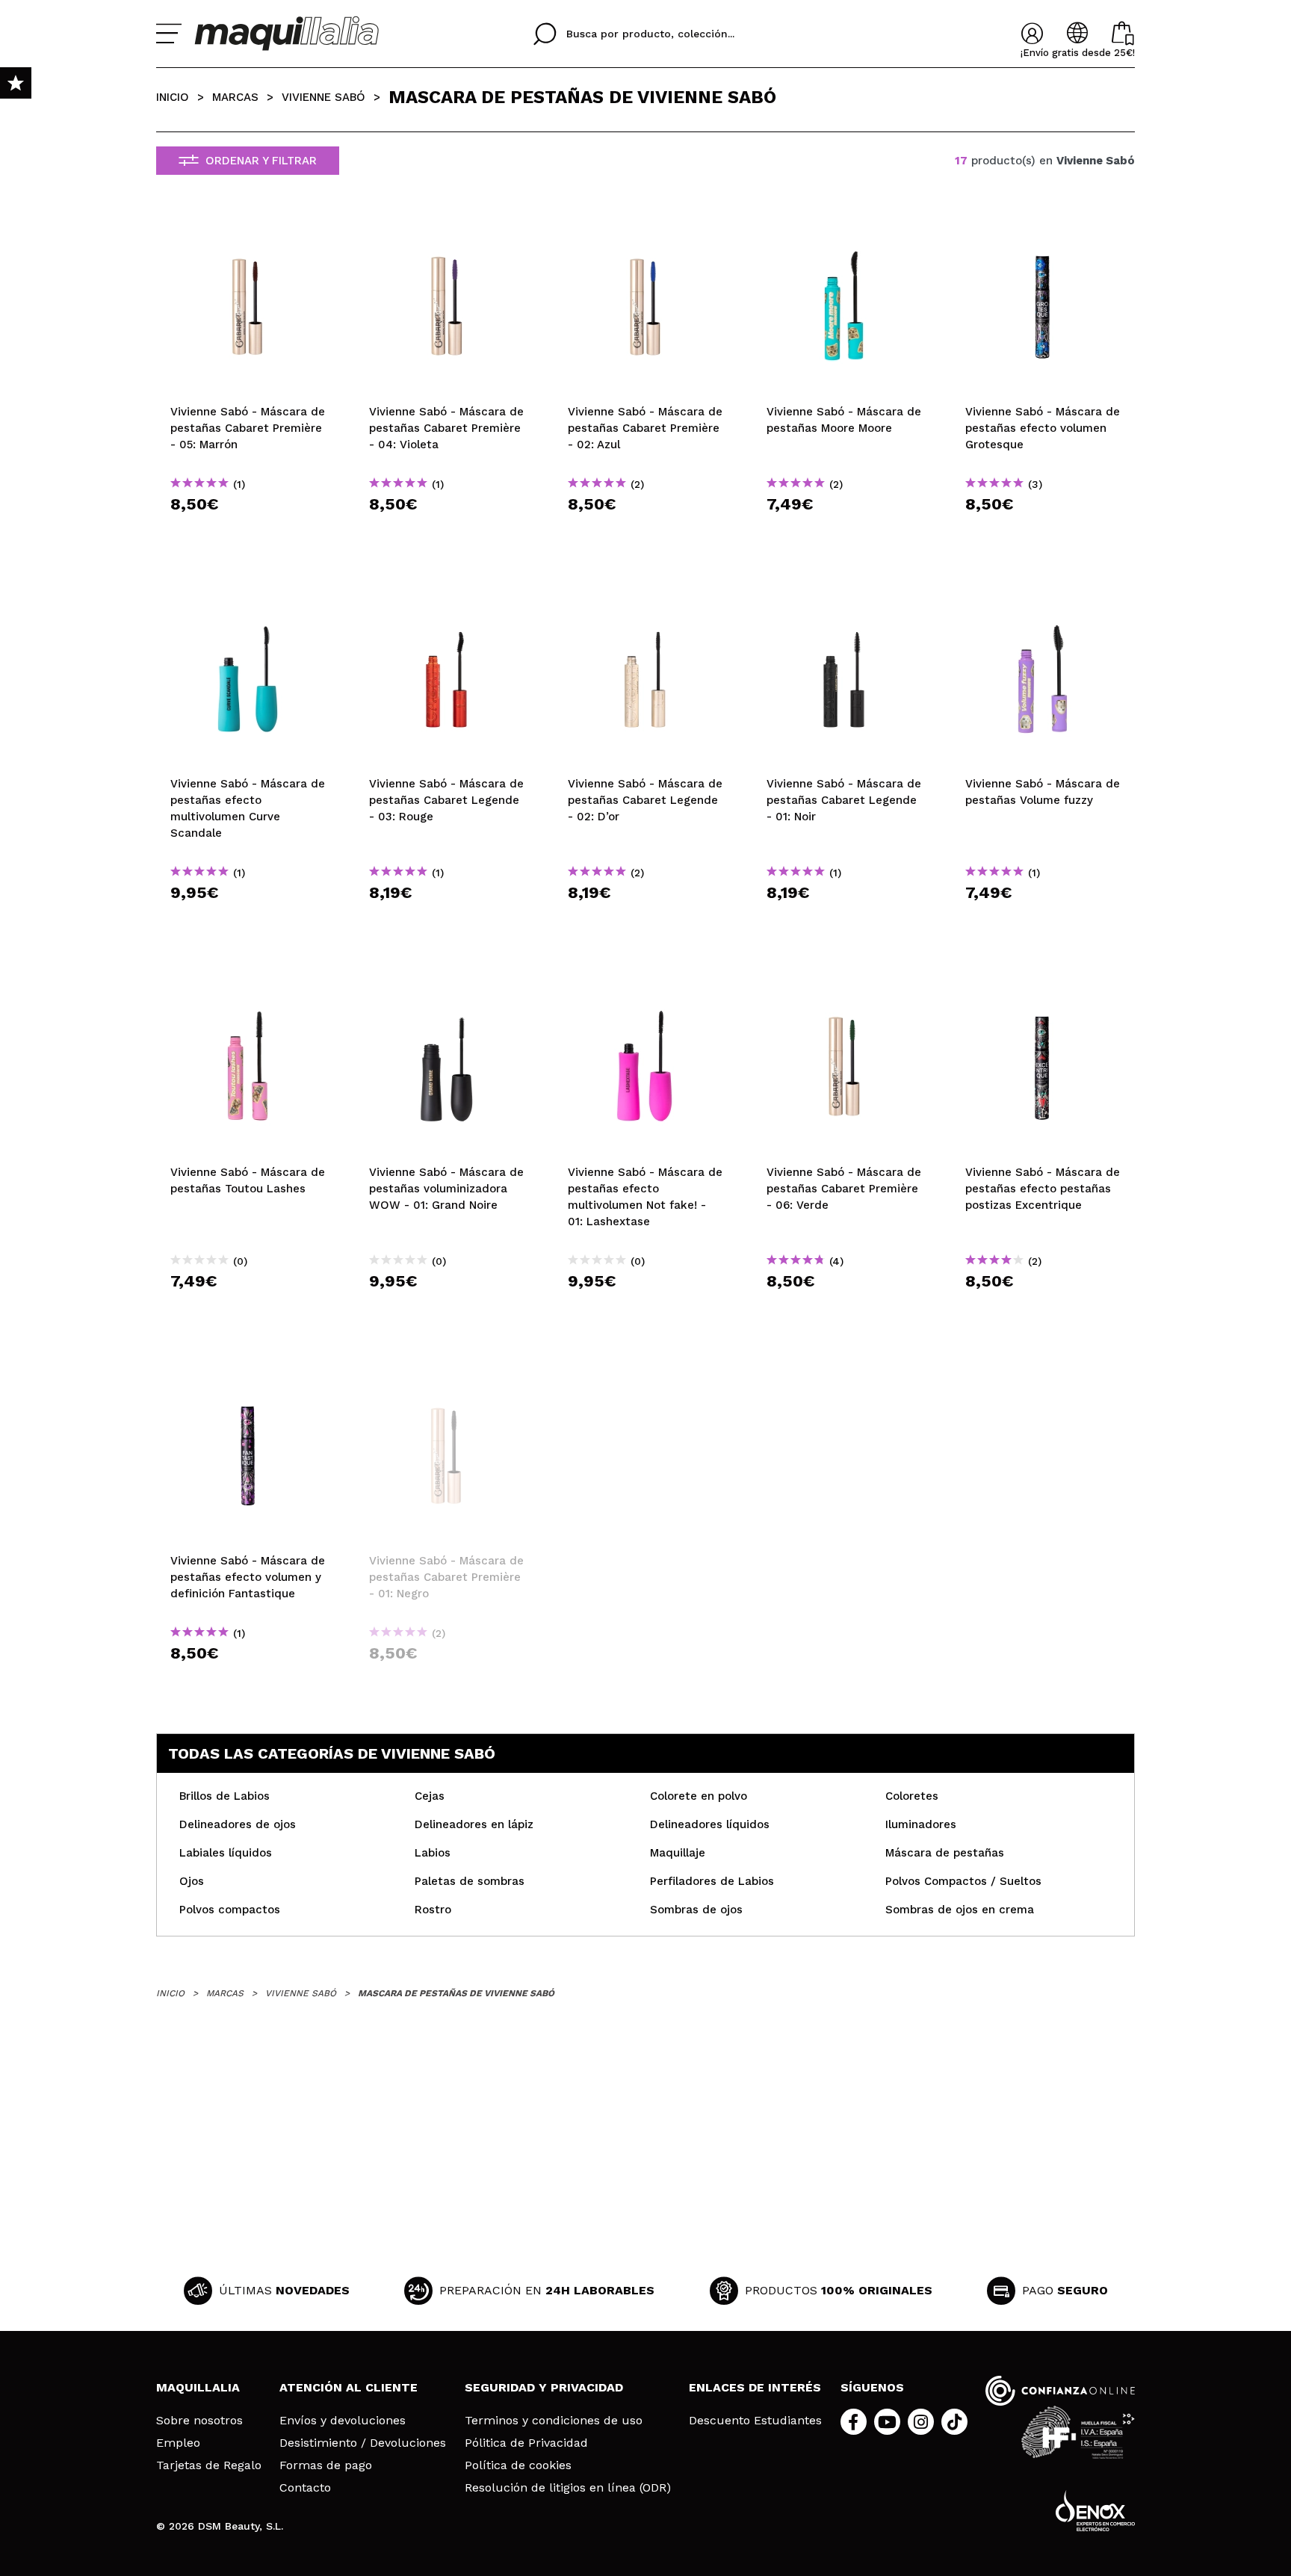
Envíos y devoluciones (343, 2421)
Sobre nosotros (199, 2421)
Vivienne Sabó (323, 97)
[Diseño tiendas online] (1095, 2511)
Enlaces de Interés (755, 2387)
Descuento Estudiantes (755, 2421)
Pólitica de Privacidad (526, 2443)
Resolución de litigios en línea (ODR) (568, 2488)
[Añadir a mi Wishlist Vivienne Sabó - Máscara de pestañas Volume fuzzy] (1043, 601)
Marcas (235, 97)
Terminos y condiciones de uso (554, 2421)
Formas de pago (326, 2465)
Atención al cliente (349, 2387)
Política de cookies (518, 2465)
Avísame (452, 1680)
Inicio (173, 97)
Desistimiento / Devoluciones (363, 2443)
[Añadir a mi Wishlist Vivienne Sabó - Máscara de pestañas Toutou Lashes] (248, 990)
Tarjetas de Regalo (209, 2465)
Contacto (305, 2488)
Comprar (248, 531)
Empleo (178, 2443)
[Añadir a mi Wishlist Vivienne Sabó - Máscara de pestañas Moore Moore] (844, 229)
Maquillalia (198, 2387)
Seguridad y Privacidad (544, 2387)
